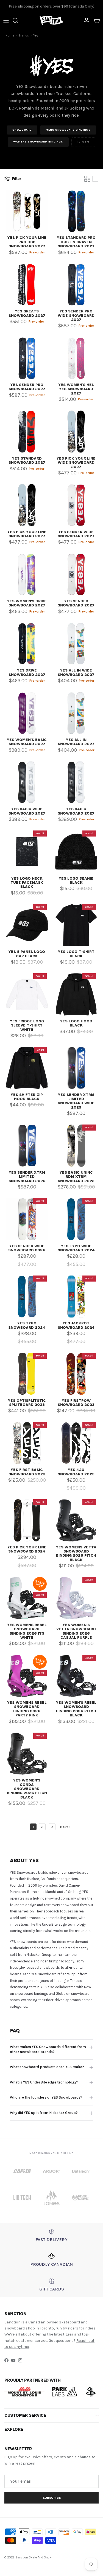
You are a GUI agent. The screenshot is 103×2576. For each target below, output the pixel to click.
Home (10, 36)
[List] (95, 179)
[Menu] (6, 21)
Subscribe (52, 2498)
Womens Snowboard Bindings (38, 142)
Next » (66, 1827)
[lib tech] (22, 2198)
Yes (36, 36)
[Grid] (87, 179)
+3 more (83, 142)
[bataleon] (81, 2171)
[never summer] (81, 2198)
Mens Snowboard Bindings (68, 130)
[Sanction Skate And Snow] (51, 21)
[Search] (18, 21)
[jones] (51, 2198)
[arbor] (51, 2171)
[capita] (22, 2171)
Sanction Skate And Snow (34, 2557)
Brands (24, 36)
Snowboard (22, 130)
